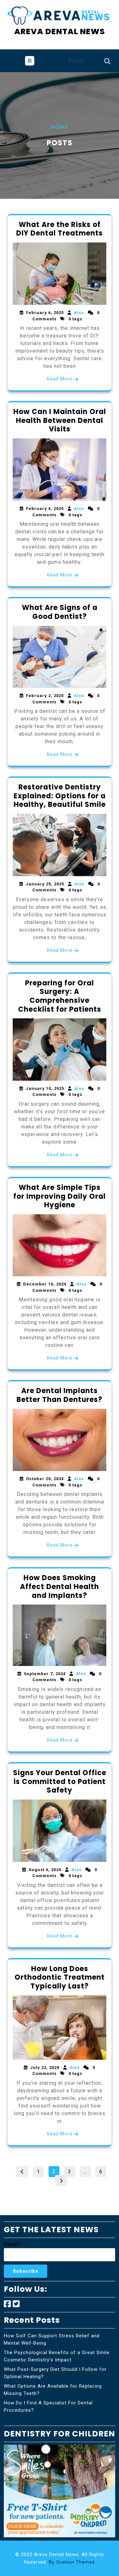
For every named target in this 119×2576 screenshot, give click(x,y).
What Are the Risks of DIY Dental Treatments (60, 229)
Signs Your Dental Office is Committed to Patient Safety (60, 1781)
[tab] (30, 61)
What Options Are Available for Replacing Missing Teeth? (53, 2390)
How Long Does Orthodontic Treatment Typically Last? (60, 1977)
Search (107, 63)
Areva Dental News (60, 31)
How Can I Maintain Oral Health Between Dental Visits (60, 420)
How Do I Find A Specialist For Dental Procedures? (48, 2406)
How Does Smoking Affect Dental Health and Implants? (60, 1586)
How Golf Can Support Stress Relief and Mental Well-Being (52, 2339)
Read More (60, 379)
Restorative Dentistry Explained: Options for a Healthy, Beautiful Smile (60, 796)
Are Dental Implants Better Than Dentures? (60, 1395)
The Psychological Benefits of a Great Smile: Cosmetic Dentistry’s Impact (57, 2356)
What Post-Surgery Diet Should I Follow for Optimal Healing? (55, 2373)
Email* (13, 2244)
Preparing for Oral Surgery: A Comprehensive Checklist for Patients (60, 996)
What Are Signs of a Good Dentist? (60, 612)
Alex (79, 313)
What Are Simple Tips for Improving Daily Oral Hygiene (60, 1196)
